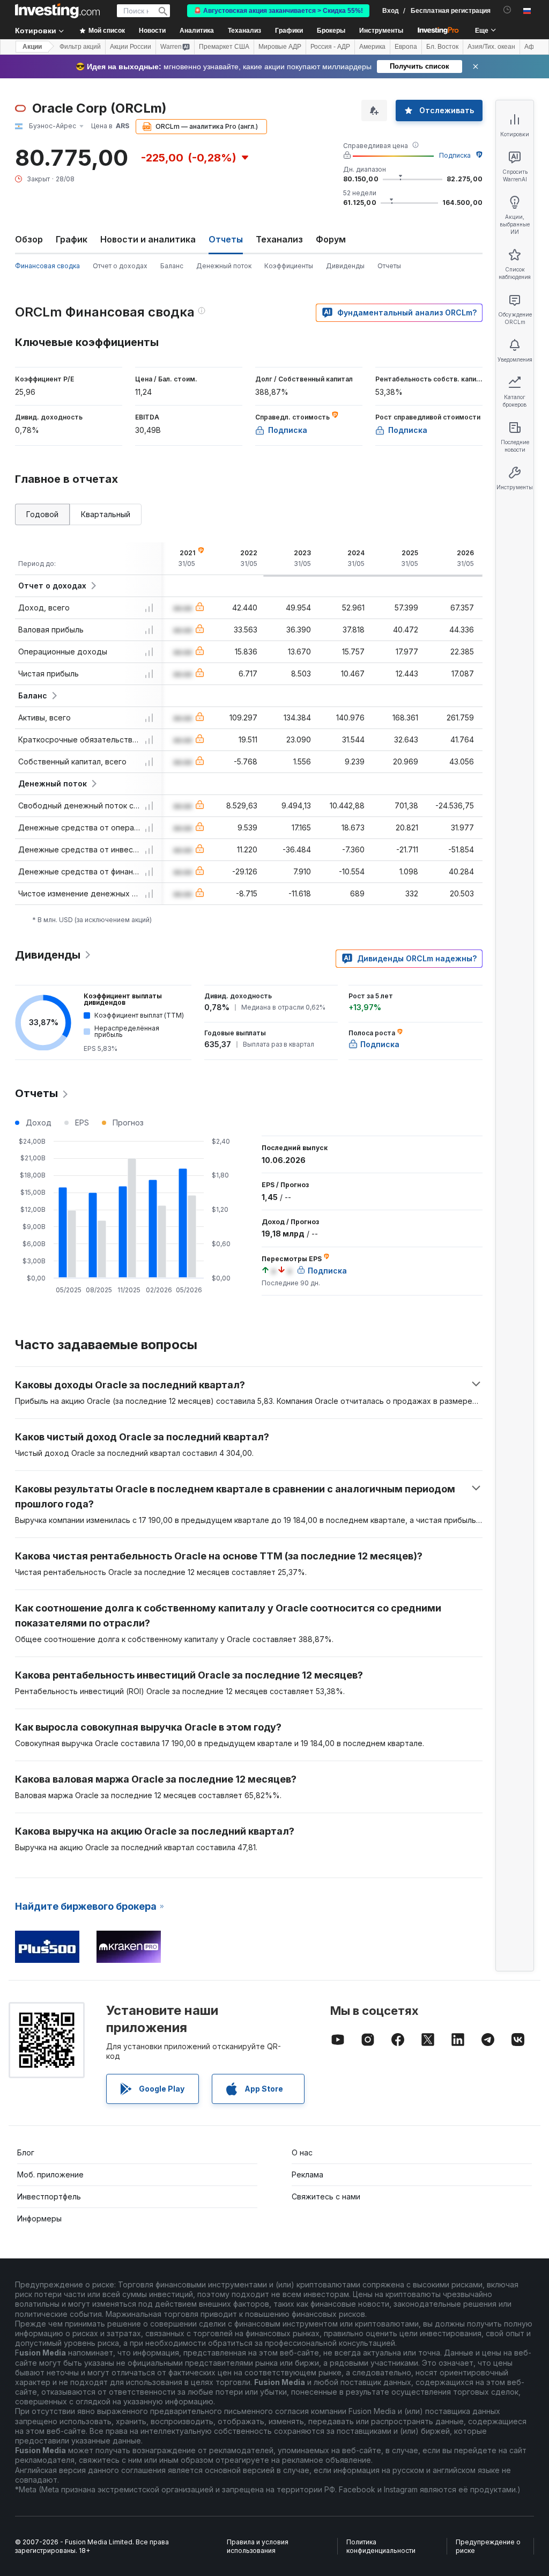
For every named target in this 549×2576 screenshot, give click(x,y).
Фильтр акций (80, 47)
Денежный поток (224, 266)
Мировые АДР (280, 47)
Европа (406, 47)
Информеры (39, 2218)
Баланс (172, 266)
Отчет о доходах (120, 266)
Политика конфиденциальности (381, 2546)
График (72, 239)
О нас (302, 2152)
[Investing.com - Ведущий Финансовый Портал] (57, 11)
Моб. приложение (50, 2174)
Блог (26, 2152)
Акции (32, 47)
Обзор (29, 239)
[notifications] (507, 10)
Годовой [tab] (42, 514)
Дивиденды (345, 266)
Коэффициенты (289, 266)
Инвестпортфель (49, 2196)
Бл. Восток (442, 47)
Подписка (455, 155)
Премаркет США (224, 47)
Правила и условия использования (258, 2546)
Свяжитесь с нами (326, 2196)
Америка (372, 47)
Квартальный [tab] (106, 514)
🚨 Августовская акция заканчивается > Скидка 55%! (278, 11)
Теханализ (279, 239)
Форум (331, 239)
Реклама (307, 2174)
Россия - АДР (330, 47)
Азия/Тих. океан (491, 47)
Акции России (131, 47)
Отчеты (389, 266)
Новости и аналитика (148, 239)
